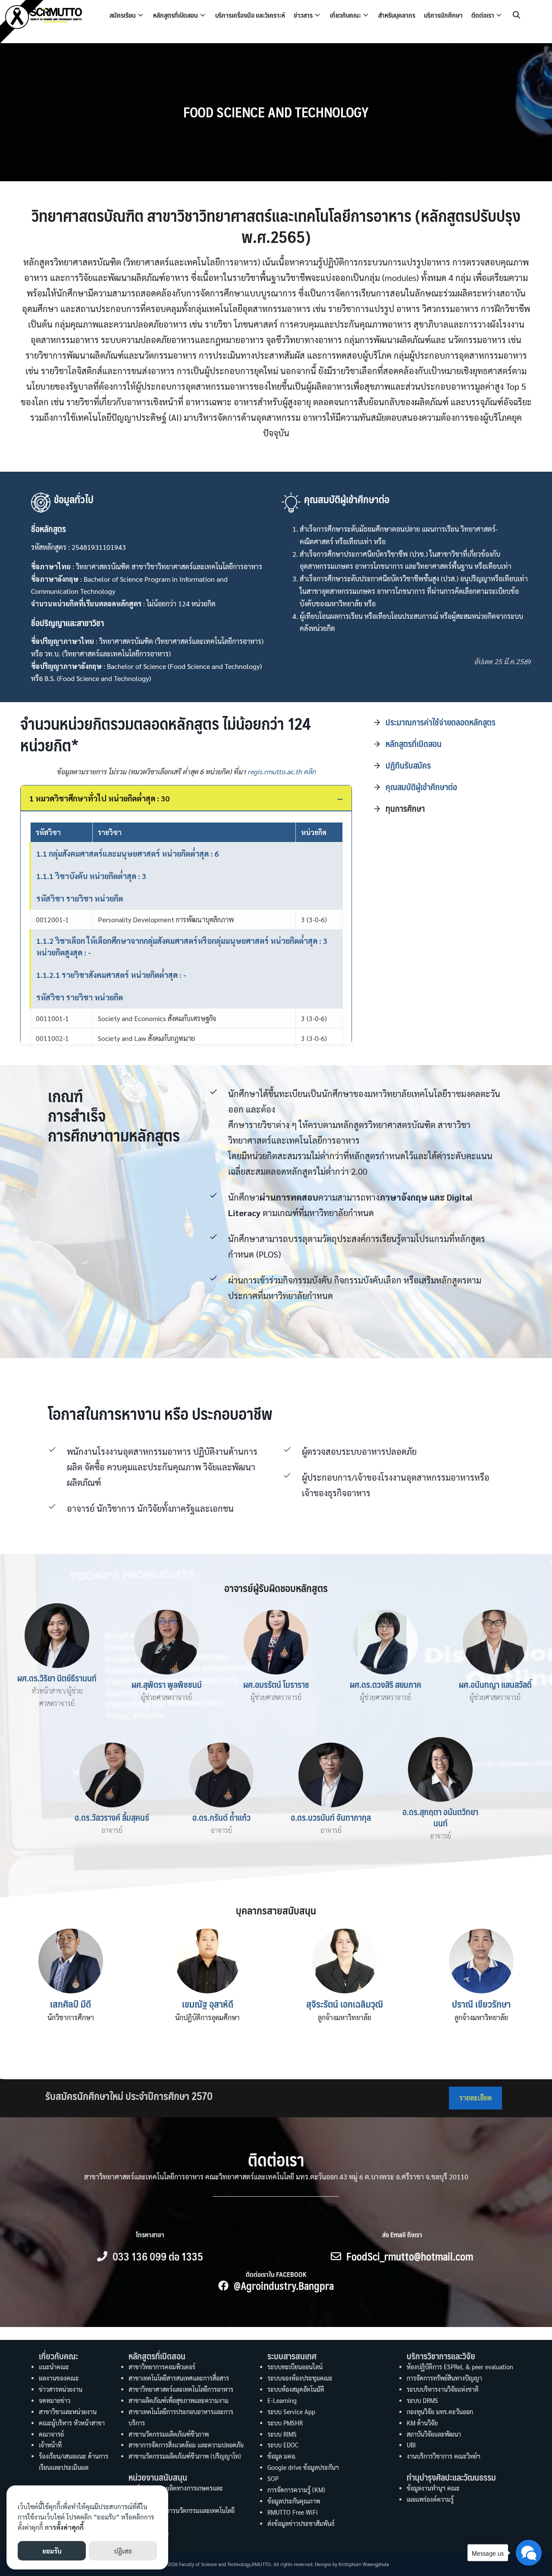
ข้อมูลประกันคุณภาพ (294, 2501)
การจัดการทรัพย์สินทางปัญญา (444, 2378)
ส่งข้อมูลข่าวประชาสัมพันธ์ (301, 2523)
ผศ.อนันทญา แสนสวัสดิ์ (495, 1684)
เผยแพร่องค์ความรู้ (430, 2499)
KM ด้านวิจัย (422, 2423)
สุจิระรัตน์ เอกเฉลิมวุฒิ (345, 2004)
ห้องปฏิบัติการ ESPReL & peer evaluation (460, 2367)
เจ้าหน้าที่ (50, 2445)
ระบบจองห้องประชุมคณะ (300, 2378)
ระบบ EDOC (283, 2445)
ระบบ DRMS (422, 2400)
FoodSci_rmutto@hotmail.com (410, 2256)
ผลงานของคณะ (59, 2378)
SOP (273, 2478)
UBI (411, 2445)
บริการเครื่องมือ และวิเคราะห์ (250, 15)
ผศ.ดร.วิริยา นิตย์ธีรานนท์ (57, 1678)
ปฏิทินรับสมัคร (408, 765)
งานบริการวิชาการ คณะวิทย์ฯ (444, 2456)
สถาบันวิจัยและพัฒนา (434, 2434)
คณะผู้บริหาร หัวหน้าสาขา (72, 2423)
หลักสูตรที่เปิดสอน (176, 15)
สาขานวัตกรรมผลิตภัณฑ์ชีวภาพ (169, 2434)
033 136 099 (140, 2256)
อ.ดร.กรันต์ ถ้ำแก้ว (221, 1817)
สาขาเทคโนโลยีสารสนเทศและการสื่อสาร (179, 2378)
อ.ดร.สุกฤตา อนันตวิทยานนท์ (440, 1817)
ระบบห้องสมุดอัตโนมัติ (296, 2389)
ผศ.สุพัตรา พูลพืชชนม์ (167, 1684)
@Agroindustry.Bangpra (284, 2286)
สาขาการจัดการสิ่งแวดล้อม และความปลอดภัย (186, 2445)
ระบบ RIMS (282, 2434)
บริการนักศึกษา (443, 15)
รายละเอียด (475, 2098)
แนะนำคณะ (54, 2367)
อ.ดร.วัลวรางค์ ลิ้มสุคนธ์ (112, 1817)
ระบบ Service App (291, 2412)
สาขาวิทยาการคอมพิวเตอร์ (162, 2367)
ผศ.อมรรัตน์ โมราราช (276, 1684)
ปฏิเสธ (123, 2551)
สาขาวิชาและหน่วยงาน (68, 2412)
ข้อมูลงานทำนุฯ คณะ (433, 2488)
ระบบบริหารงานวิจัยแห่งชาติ (443, 2389)
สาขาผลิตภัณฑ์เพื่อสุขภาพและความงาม (179, 2400)
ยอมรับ (52, 2551)
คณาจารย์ (51, 2434)
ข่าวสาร (303, 15)
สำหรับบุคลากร (397, 15)
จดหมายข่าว (55, 2400)
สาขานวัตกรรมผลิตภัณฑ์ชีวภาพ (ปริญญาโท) (185, 2456)
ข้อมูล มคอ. (282, 2456)
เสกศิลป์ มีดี (71, 2004)
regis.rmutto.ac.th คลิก (282, 771)
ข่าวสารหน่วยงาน (61, 2389)
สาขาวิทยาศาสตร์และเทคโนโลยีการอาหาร (181, 2389)
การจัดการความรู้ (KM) (296, 2490)
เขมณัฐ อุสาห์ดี (208, 2004)
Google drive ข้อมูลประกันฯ (303, 2467)
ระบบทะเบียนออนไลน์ (295, 2367)
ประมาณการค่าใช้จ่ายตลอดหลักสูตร (441, 722)
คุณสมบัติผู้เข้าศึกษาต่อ (421, 787)
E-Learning (282, 2400)
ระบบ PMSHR (285, 2423)
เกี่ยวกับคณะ (345, 15)
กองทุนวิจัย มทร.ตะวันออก (440, 2412)
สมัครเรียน (123, 15)
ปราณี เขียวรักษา (481, 2004)
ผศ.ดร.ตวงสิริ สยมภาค (386, 1684)
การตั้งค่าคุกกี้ (64, 2527)
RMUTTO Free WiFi (293, 2512)
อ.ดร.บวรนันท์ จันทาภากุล (331, 1817)
